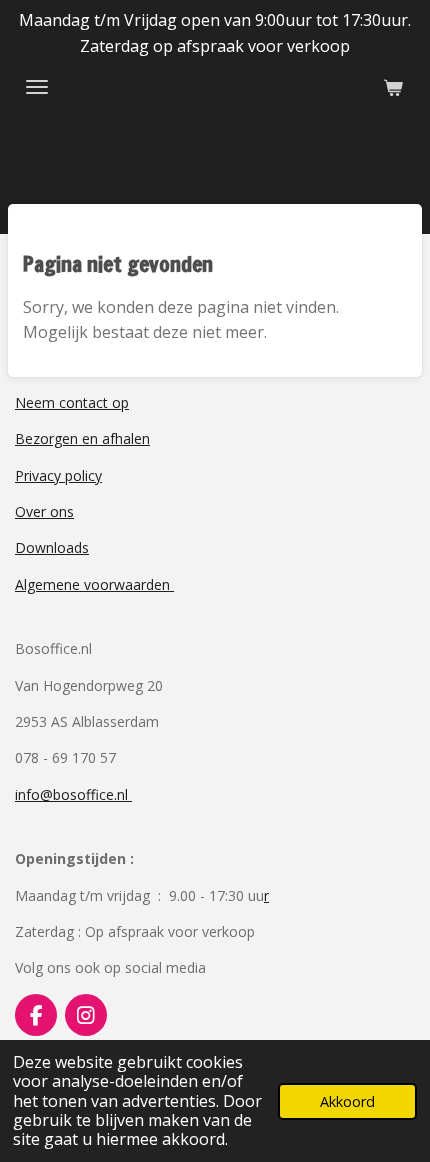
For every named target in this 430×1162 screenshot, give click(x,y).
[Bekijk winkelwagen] (393, 87)
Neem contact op (72, 402)
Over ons (44, 511)
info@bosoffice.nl (73, 794)
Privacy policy (58, 475)
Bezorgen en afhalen (82, 438)
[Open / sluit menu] (37, 87)
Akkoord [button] (347, 1101)
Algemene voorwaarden (94, 584)
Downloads (52, 547)
